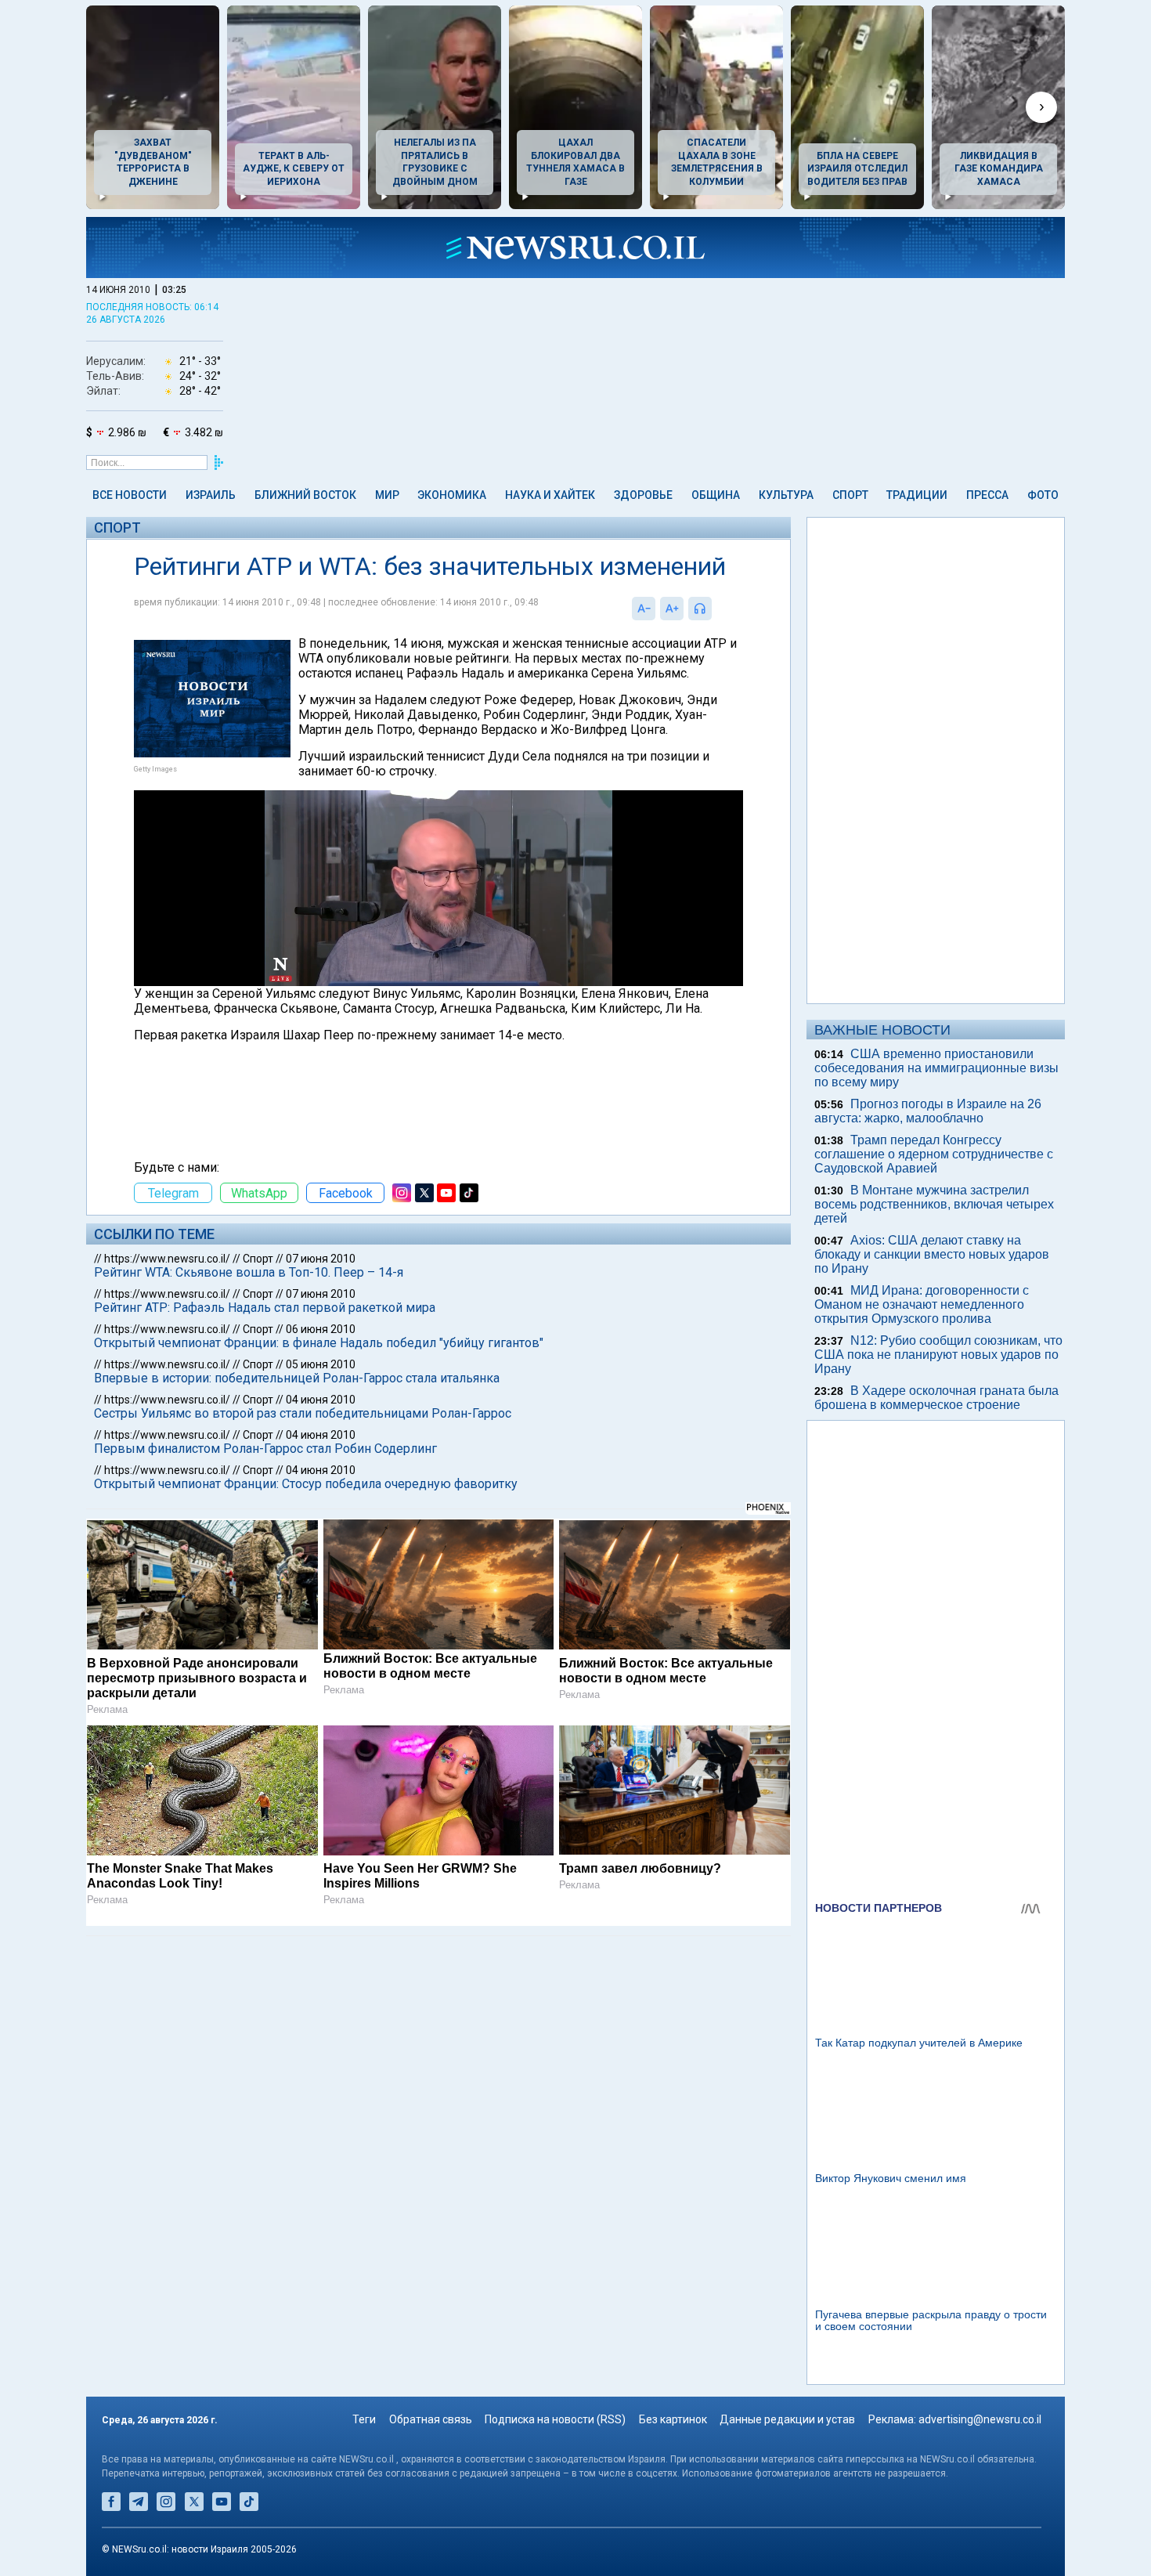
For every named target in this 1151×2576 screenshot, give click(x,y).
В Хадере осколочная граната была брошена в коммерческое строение (936, 1398)
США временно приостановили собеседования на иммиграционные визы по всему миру (936, 1068)
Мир (387, 495)
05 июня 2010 (321, 1364)
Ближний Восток (305, 495)
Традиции (917, 495)
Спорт (850, 495)
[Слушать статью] (716, 609)
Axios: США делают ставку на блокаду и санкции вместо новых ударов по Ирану (932, 1254)
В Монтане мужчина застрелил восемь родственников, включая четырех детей (934, 1204)
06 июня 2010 (321, 1329)
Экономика (452, 495)
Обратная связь (431, 2419)
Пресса (987, 495)
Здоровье (643, 495)
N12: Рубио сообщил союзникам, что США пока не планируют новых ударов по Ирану (938, 1355)
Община (716, 495)
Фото (1043, 495)
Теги (364, 2419)
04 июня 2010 (321, 1400)
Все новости (130, 495)
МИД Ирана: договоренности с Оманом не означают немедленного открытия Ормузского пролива (922, 1304)
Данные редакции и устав (787, 2419)
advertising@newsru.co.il (980, 2419)
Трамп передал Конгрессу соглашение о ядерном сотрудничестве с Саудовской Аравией (934, 1154)
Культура (786, 495)
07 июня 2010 (321, 1259)
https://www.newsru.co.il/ (167, 1259)
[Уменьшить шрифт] (644, 609)
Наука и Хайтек (550, 495)
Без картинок (673, 2419)
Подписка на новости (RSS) (555, 2419)
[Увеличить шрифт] (672, 609)
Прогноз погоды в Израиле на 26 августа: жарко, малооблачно (928, 1111)
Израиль (211, 495)
